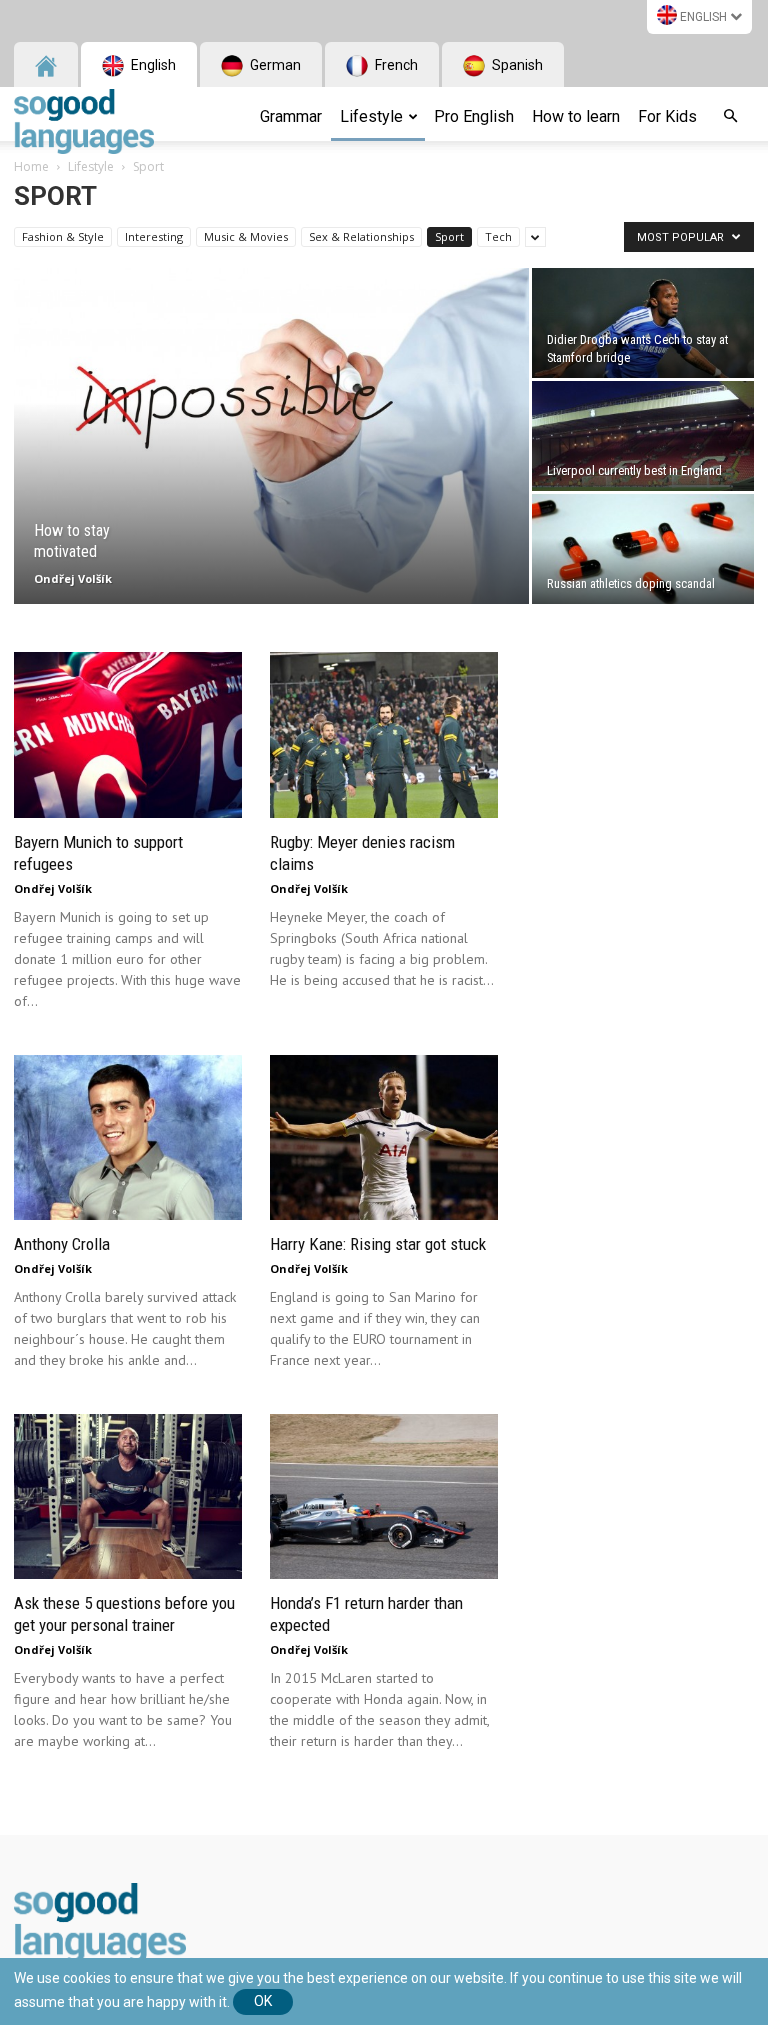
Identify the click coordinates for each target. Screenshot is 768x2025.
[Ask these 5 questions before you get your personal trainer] (128, 1496)
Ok (263, 2001)
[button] (730, 117)
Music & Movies (246, 236)
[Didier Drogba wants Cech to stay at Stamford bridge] (643, 323)
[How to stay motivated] (271, 437)
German (274, 65)
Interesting (154, 236)
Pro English (474, 116)
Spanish (516, 65)
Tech (498, 236)
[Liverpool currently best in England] (643, 436)
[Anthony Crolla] (128, 1137)
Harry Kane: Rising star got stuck (378, 1244)
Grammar (291, 116)
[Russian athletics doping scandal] (643, 549)
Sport (449, 236)
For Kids (667, 116)
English (703, 17)
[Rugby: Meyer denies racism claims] (384, 734)
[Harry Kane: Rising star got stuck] (384, 1137)
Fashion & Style (63, 236)
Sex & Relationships (361, 236)
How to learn (576, 116)
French (395, 65)
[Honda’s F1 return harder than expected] (384, 1496)
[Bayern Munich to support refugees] (128, 734)
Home (31, 166)
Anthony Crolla (62, 1244)
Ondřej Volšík (73, 578)
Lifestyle (371, 116)
